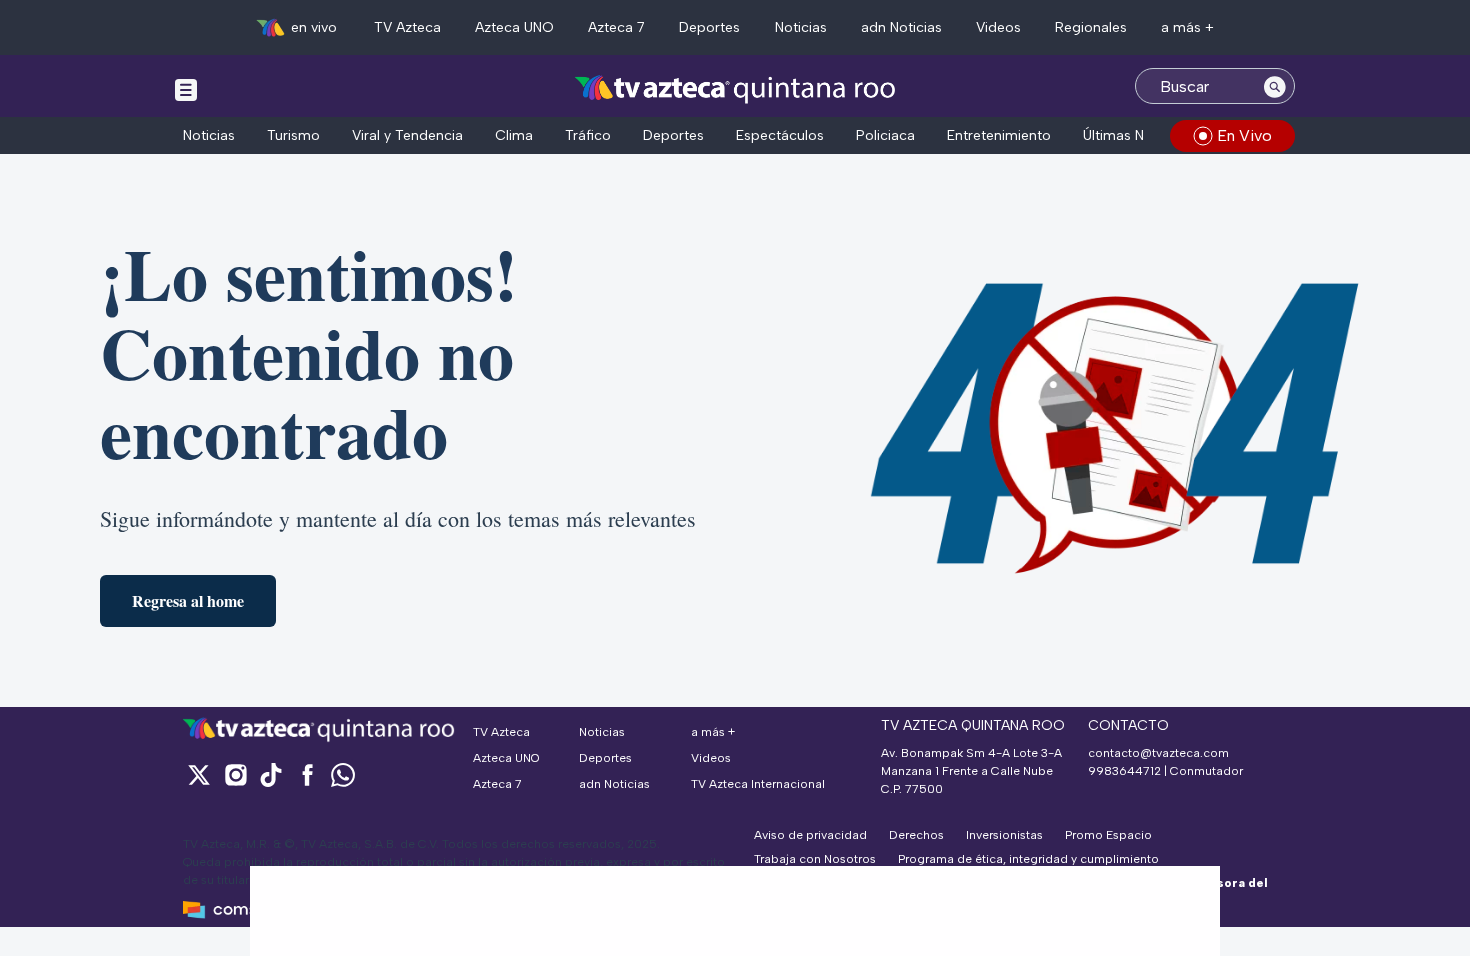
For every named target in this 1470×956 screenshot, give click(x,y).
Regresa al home (188, 600)
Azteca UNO (514, 27)
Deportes (709, 27)
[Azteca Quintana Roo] (735, 88)
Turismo (293, 135)
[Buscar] (1275, 86)
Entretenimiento (999, 135)
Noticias (801, 27)
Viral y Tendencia (407, 135)
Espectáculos (780, 135)
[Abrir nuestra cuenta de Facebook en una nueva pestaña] (307, 774)
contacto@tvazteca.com (1158, 753)
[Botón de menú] (186, 89)
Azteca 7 (616, 27)
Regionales (1091, 27)
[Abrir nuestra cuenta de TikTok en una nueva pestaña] (271, 774)
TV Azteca (407, 27)
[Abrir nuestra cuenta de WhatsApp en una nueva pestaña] (343, 774)
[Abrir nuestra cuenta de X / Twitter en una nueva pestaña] (199, 774)
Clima (514, 135)
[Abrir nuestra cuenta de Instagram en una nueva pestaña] (235, 774)
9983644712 (1124, 771)
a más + (1187, 27)
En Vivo (1244, 135)
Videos (998, 27)
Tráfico (588, 135)
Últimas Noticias (1135, 135)
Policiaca (885, 135)
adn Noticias (901, 27)
